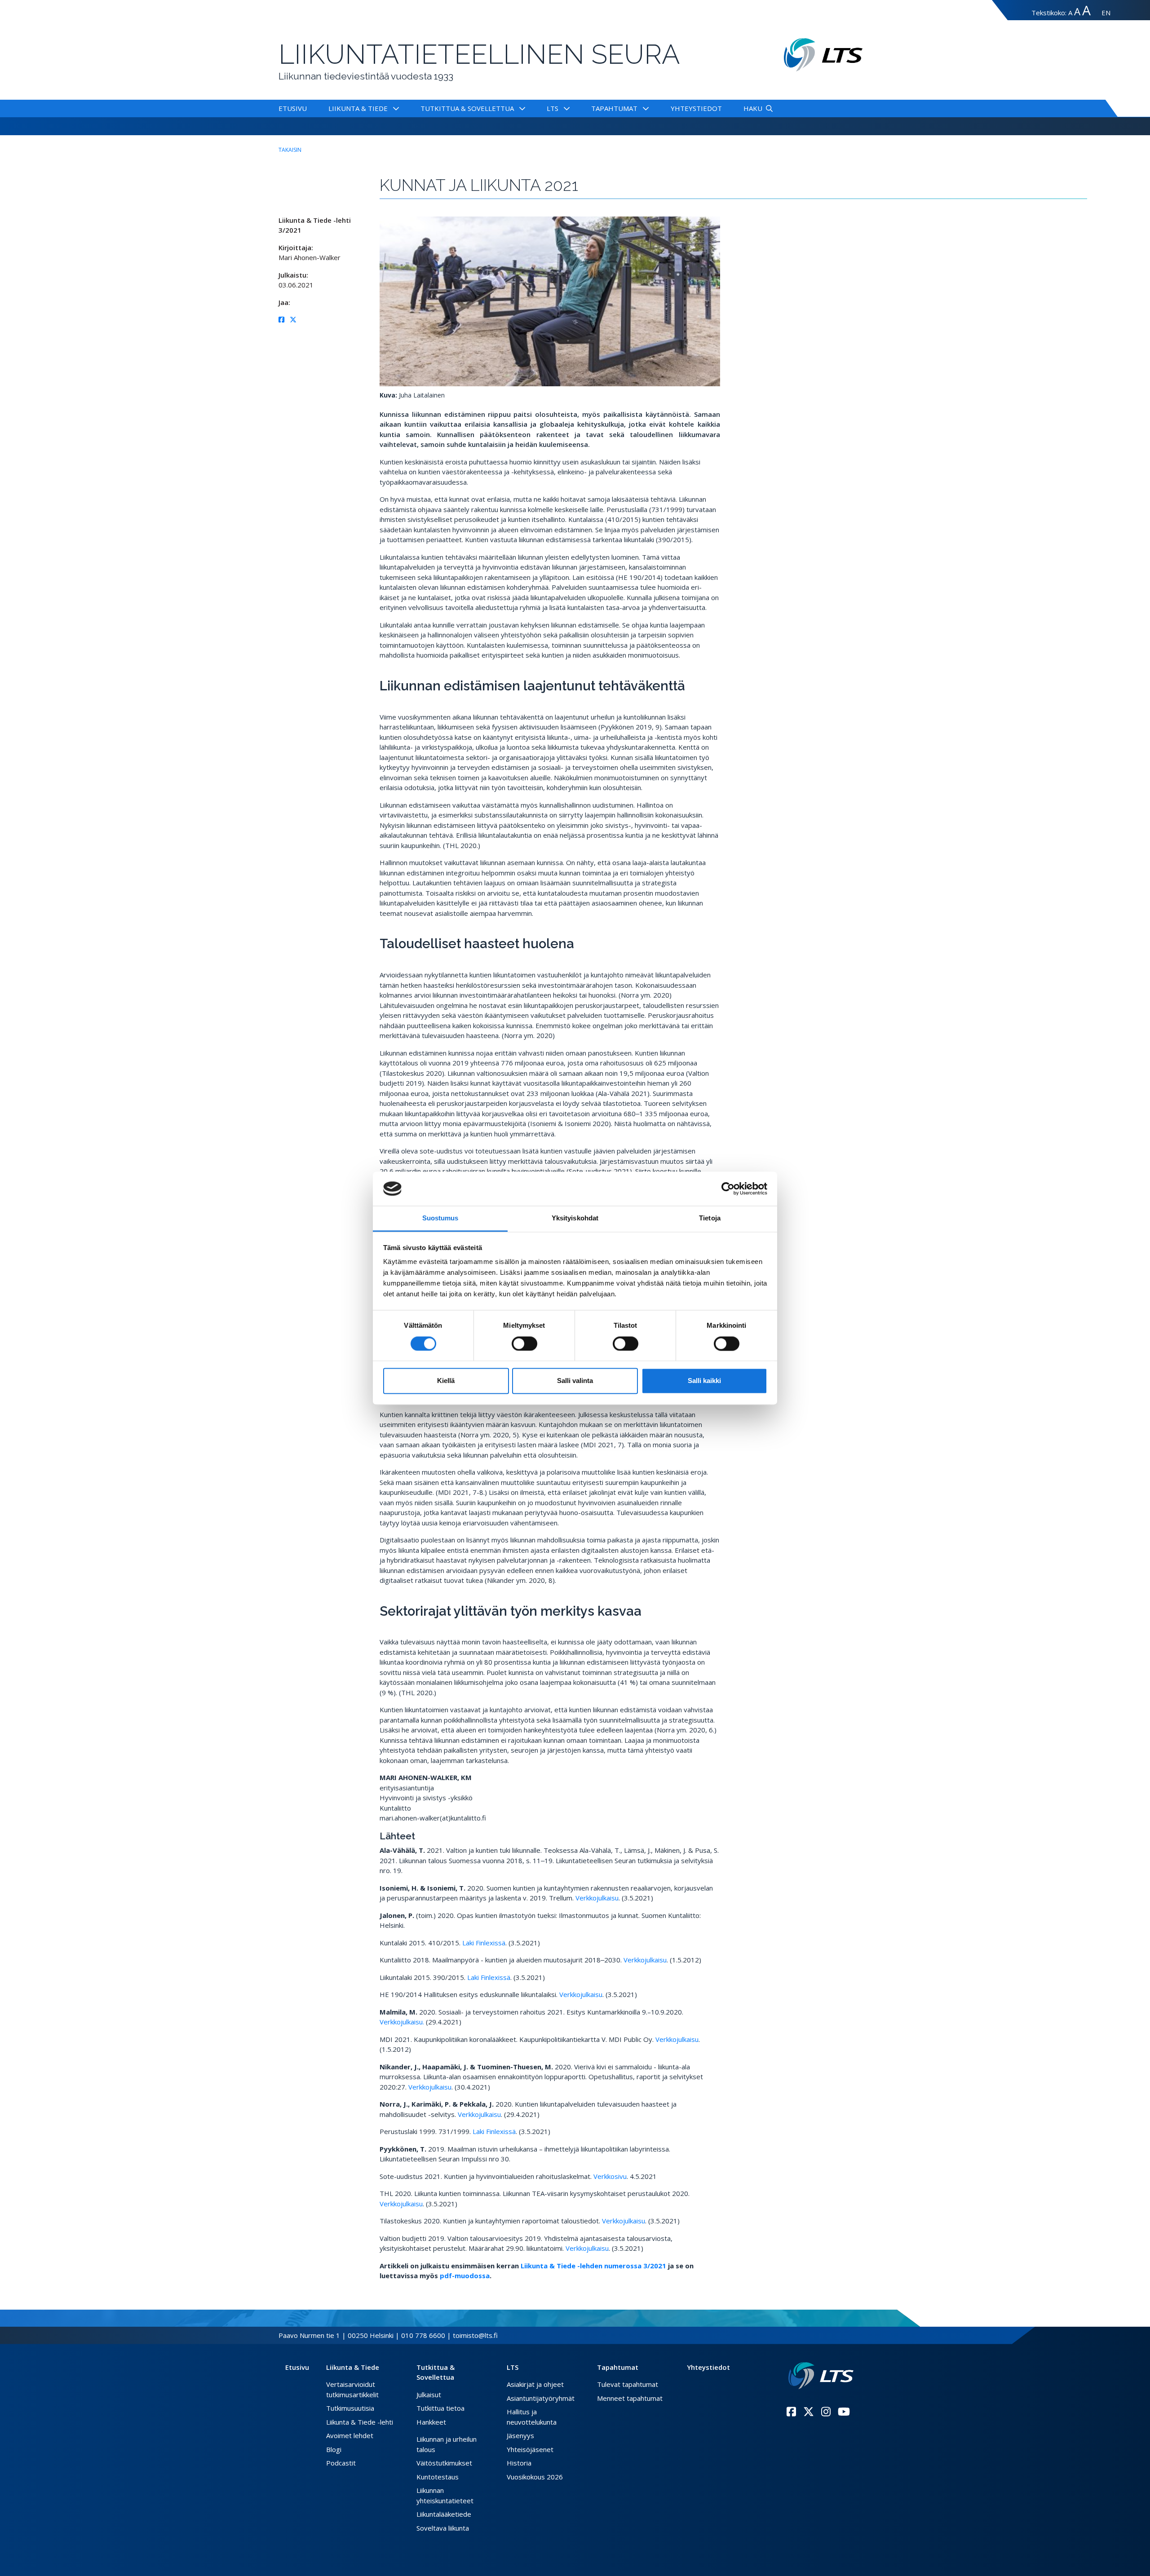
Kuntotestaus (438, 2477)
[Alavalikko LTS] (565, 108)
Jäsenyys (520, 2435)
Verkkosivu (610, 2176)
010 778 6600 (423, 2335)
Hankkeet (431, 2422)
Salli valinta (575, 1381)
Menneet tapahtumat (630, 2398)
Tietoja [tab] (710, 1218)
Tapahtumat (614, 108)
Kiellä (446, 1381)
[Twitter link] (809, 2412)
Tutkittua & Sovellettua (467, 108)
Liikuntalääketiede (444, 2514)
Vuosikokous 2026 (535, 2477)
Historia (519, 2463)
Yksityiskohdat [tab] (575, 1218)
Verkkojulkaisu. (402, 2022)
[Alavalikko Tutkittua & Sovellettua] (520, 108)
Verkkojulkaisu (597, 1898)
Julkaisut (429, 2395)
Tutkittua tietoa (440, 2408)
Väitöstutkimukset (444, 2463)
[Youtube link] (844, 2412)
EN (1106, 13)
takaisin (290, 150)
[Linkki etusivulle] (821, 2376)
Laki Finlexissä (484, 1943)
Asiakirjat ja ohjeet (535, 2384)
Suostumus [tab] (440, 1218)
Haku (753, 108)
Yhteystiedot (696, 108)
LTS (553, 108)
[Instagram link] (826, 2412)
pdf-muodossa (465, 2276)
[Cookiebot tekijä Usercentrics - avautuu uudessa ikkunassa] (728, 1189)
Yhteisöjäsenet (530, 2449)
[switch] (524, 1343)
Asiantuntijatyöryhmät (541, 2398)
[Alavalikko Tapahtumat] (644, 108)
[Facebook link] (791, 2412)
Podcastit (341, 2463)
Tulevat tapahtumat (628, 2384)
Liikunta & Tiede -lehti (360, 2422)
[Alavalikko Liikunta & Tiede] (394, 108)
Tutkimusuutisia (350, 2408)
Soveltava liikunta (443, 2528)
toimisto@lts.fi (475, 2335)
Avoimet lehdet (350, 2435)
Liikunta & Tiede (358, 108)
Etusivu (293, 108)
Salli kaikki (704, 1381)
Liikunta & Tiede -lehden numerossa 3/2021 (594, 2266)
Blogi (334, 2449)
